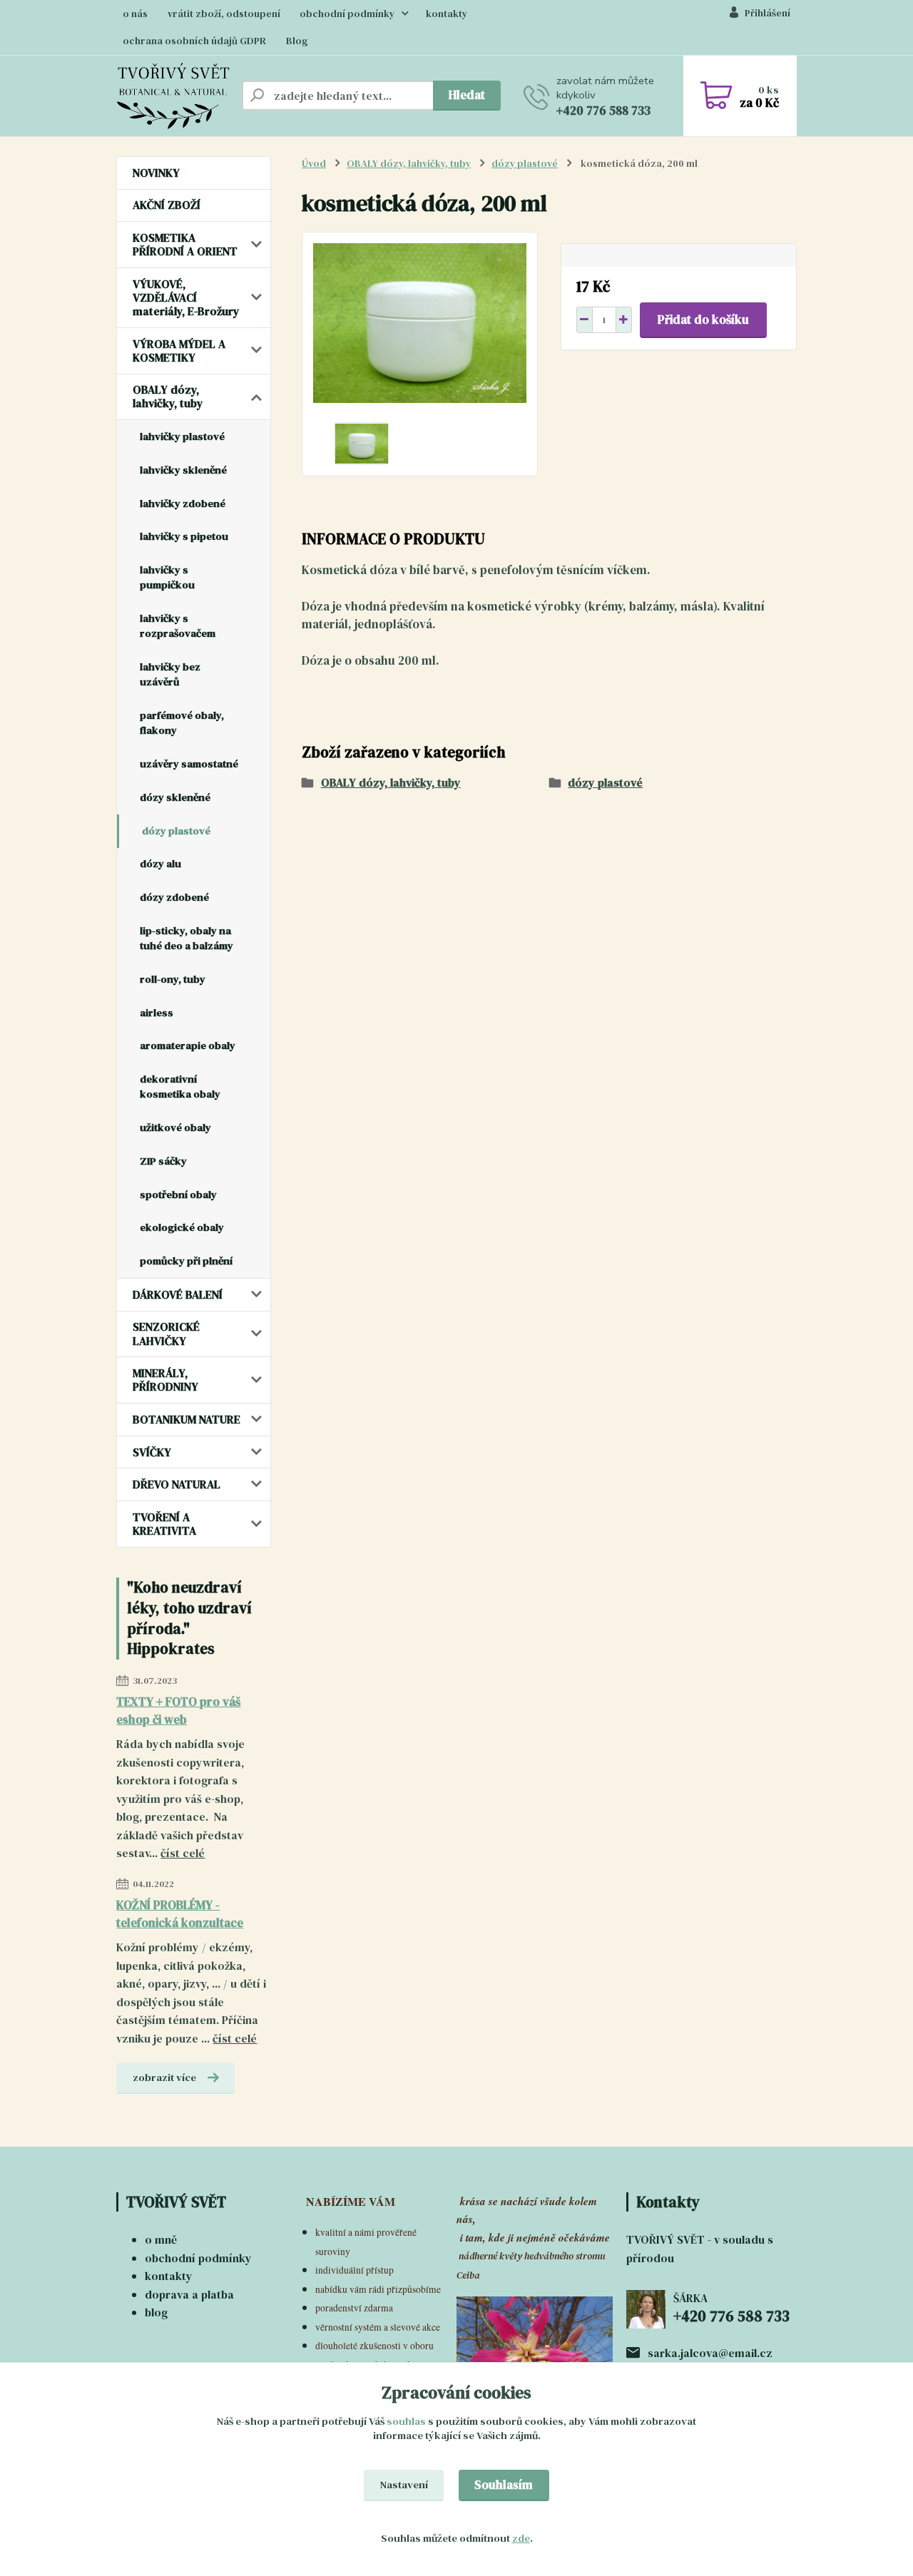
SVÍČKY (152, 1452)
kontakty (447, 14)
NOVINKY (156, 173)
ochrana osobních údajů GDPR (194, 41)
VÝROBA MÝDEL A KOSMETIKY (179, 351)
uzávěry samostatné (189, 764)
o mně (161, 2239)
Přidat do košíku (703, 320)
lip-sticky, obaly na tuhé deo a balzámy (187, 938)
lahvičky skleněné (183, 470)
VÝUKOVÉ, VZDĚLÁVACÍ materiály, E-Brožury (186, 297)
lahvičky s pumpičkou (167, 577)
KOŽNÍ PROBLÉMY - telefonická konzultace (180, 1914)
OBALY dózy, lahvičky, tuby (168, 396)
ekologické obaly (182, 1227)
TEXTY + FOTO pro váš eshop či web (178, 1711)
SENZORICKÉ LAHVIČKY (166, 1333)
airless (157, 1013)
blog (156, 2312)
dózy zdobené (174, 897)
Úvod (314, 164)
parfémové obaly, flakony (182, 723)
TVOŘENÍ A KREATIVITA (164, 1524)
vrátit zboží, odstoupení (224, 14)
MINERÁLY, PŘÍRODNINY (165, 1380)
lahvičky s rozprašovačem (178, 626)
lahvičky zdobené (183, 504)
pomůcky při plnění (186, 1261)
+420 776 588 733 (603, 111)
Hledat (467, 95)
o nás (135, 14)
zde (521, 2538)
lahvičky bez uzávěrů (170, 674)
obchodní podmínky (347, 14)
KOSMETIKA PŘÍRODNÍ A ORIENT (185, 244)
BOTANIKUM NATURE (187, 1419)
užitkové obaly (175, 1128)
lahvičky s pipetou (184, 536)
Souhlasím (504, 2485)
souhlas (406, 2421)
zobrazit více (164, 2077)
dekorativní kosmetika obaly (180, 1087)
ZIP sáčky (163, 1161)
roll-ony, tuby (173, 979)
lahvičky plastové (182, 436)
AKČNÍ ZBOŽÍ (167, 205)
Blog (297, 41)
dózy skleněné (175, 797)
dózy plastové (176, 831)
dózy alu (160, 864)
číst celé (183, 1853)
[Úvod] (173, 96)
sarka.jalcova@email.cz (710, 2353)
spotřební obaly (178, 1195)
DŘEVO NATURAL (177, 1484)
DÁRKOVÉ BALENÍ (178, 1294)
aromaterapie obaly (188, 1046)
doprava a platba (189, 2294)
